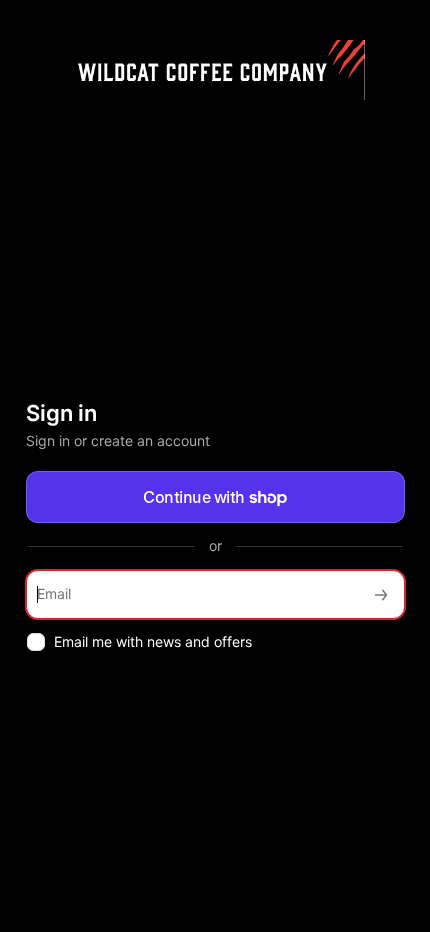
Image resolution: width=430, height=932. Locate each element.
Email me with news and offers (153, 641)
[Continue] (381, 594)
